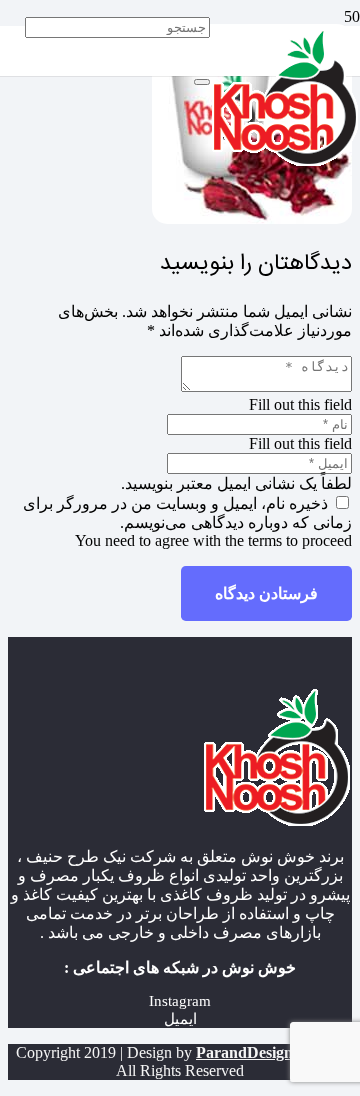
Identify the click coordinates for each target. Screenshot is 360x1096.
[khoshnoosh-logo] (285, 161)
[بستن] (202, 82)
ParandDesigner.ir (258, 1052)
